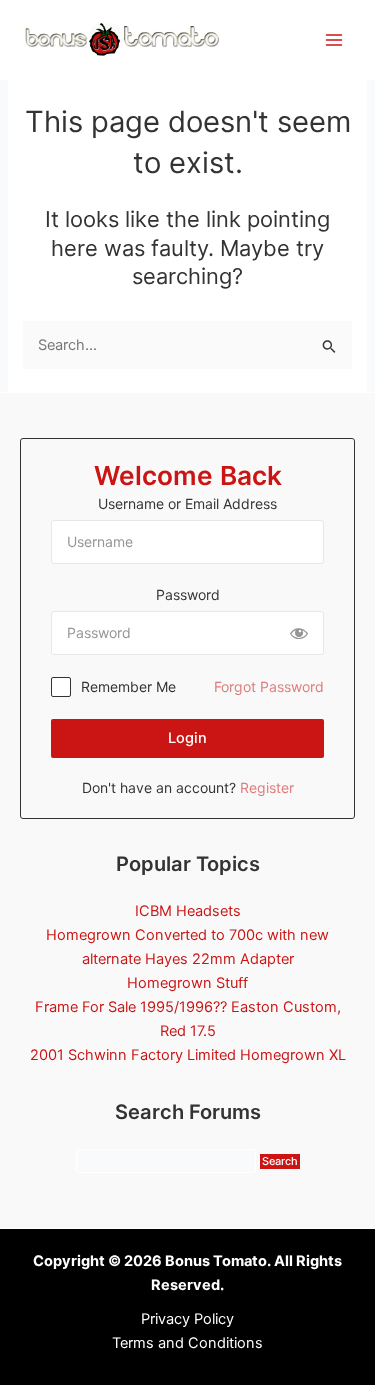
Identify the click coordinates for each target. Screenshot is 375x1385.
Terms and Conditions (187, 1343)
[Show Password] (299, 633)
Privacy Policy (187, 1319)
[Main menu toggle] (334, 40)
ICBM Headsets (188, 911)
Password (188, 594)
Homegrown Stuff (187, 983)
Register (267, 787)
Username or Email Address (187, 503)
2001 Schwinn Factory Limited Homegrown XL (188, 1055)
